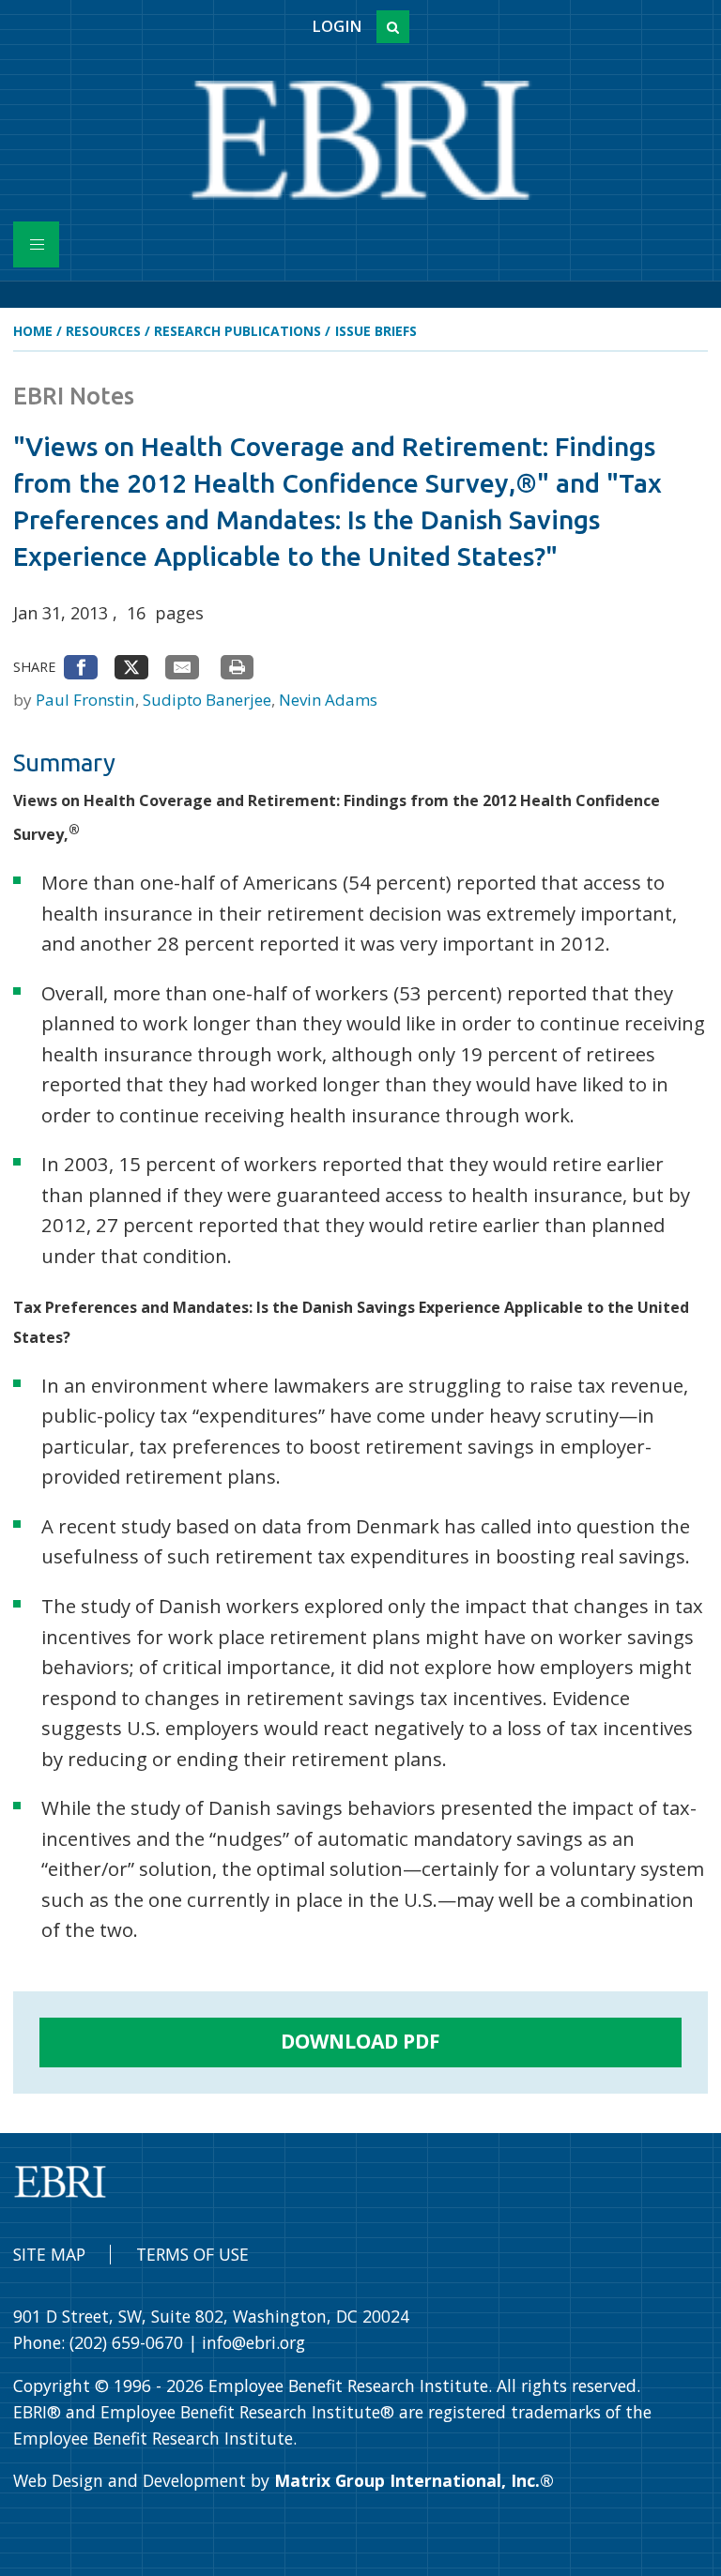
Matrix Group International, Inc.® (414, 2480)
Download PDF (360, 2041)
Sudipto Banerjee (209, 700)
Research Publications (238, 331)
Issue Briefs (376, 331)
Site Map (49, 2254)
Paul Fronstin (87, 700)
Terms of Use (192, 2254)
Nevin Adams (328, 700)
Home (33, 331)
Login (337, 26)
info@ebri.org (253, 2342)
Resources (103, 331)
